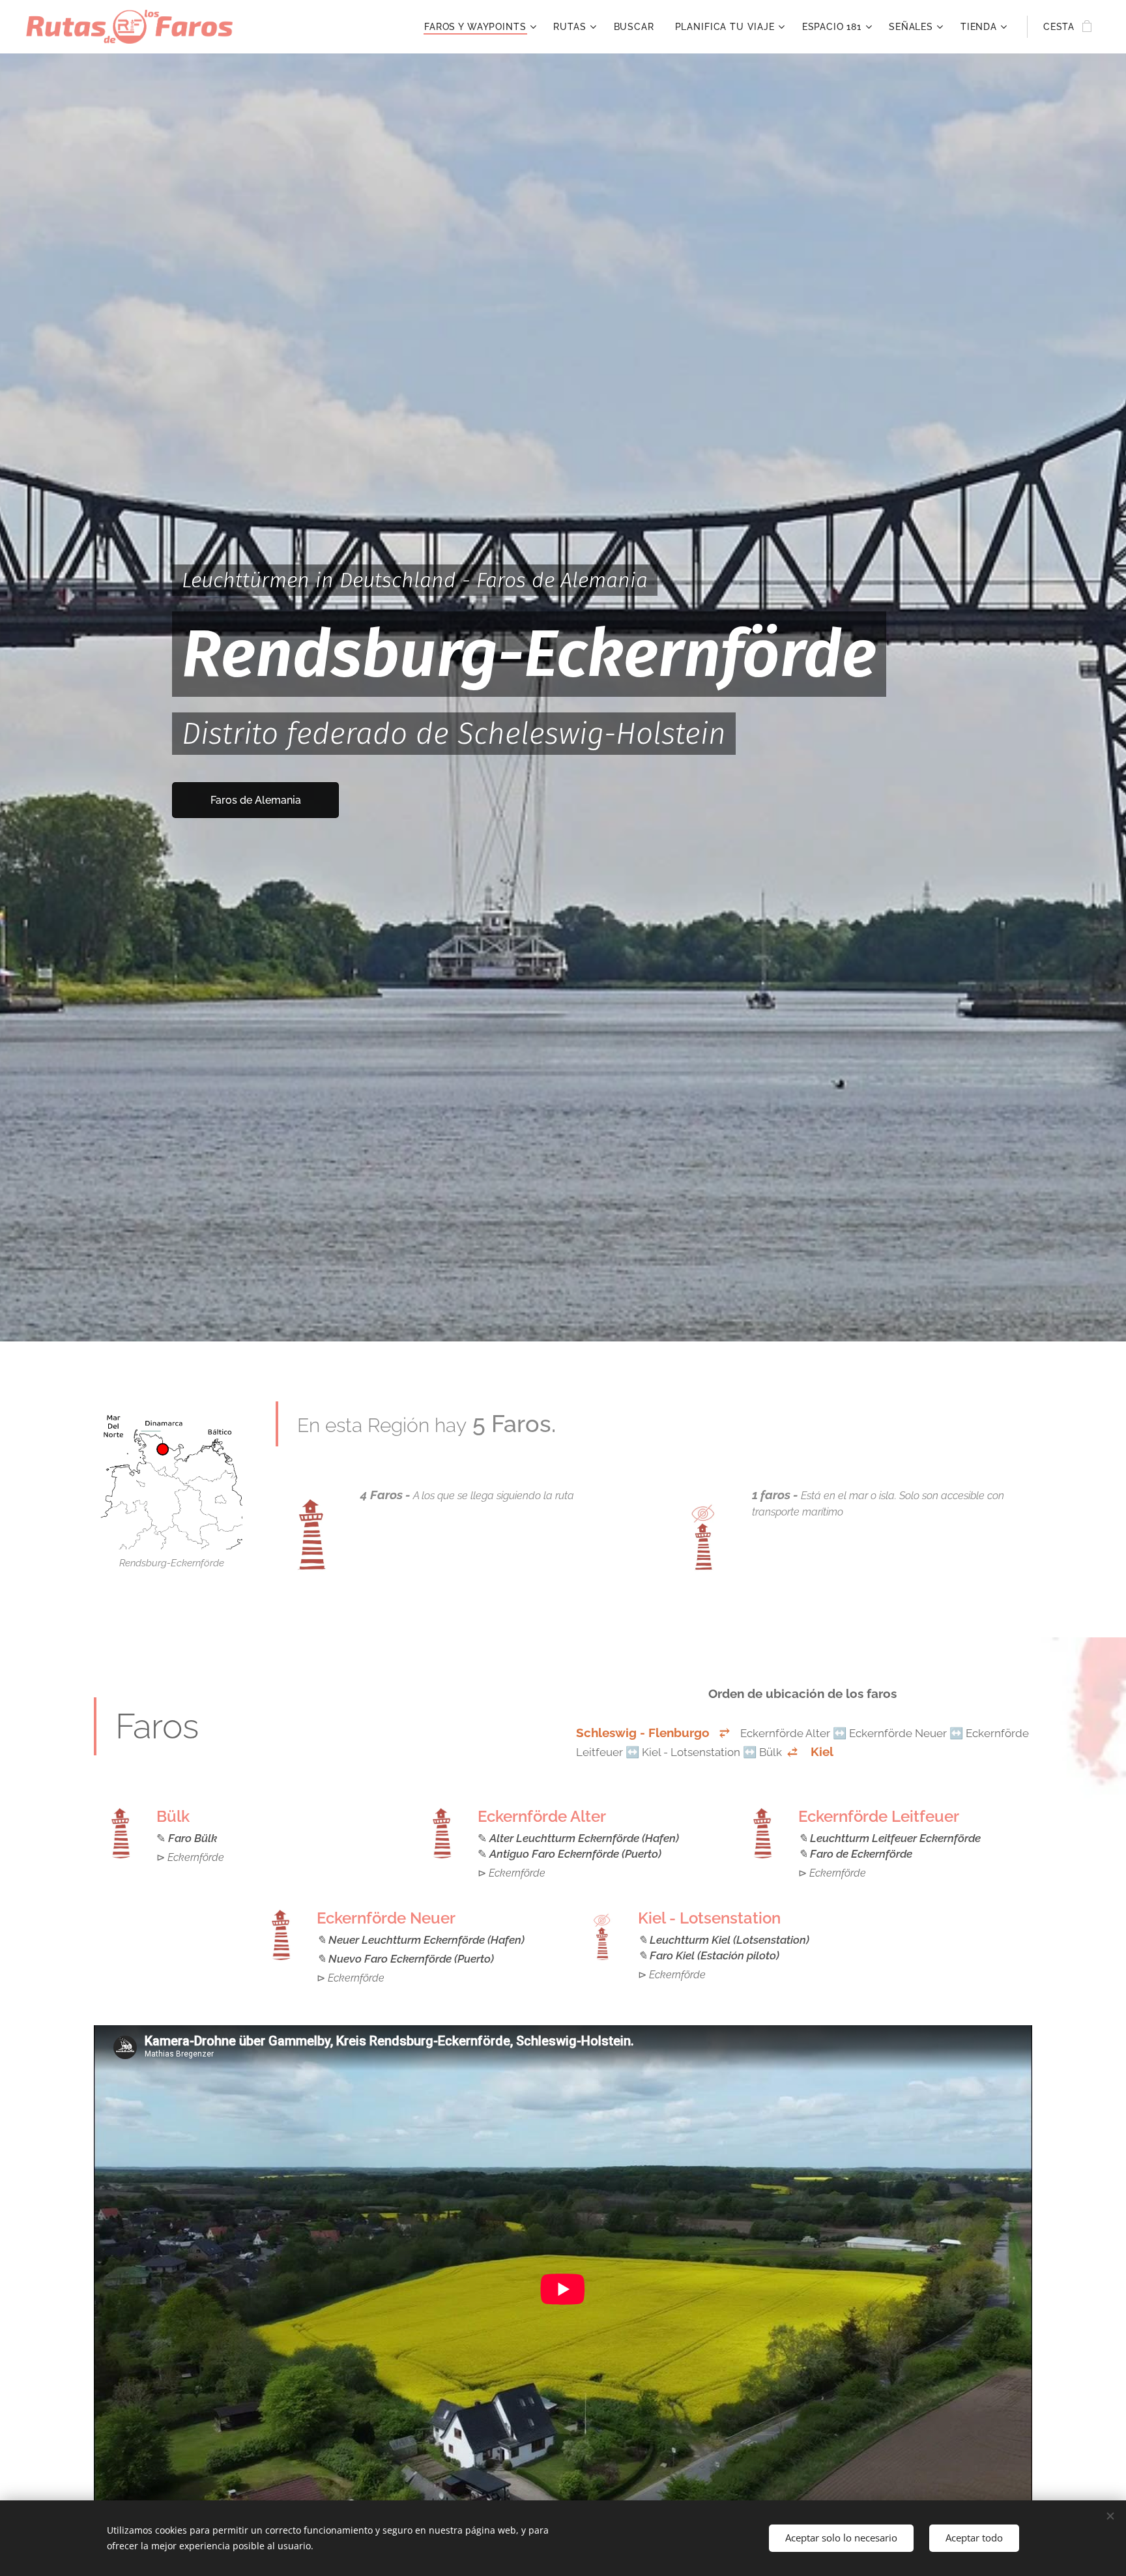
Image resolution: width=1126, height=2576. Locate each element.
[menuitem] (482, 27)
